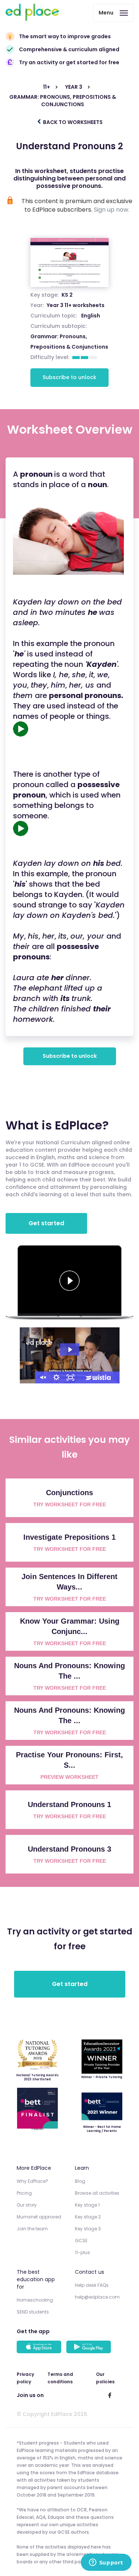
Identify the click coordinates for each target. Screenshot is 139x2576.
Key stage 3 (88, 2229)
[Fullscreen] (70, 1377)
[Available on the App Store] (40, 2348)
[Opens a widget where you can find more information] (106, 2563)
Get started (46, 1223)
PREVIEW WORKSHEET (69, 1777)
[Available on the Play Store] (90, 2348)
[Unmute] (42, 1377)
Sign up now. (112, 210)
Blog (80, 2181)
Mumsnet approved (39, 2217)
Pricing (24, 2193)
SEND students (33, 2312)
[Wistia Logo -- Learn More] (99, 1377)
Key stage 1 (87, 2205)
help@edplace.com (97, 2297)
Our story (27, 2205)
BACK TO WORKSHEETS (72, 122)
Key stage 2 (88, 2217)
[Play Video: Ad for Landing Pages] (70, 1350)
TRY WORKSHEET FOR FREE (70, 1504)
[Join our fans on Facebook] (110, 2395)
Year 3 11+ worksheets (76, 305)
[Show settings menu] (56, 1377)
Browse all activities (97, 2193)
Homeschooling (35, 2300)
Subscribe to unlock (69, 377)
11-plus (82, 2252)
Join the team (32, 2229)
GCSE (81, 2241)
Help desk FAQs (92, 2285)
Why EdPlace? (32, 2181)
